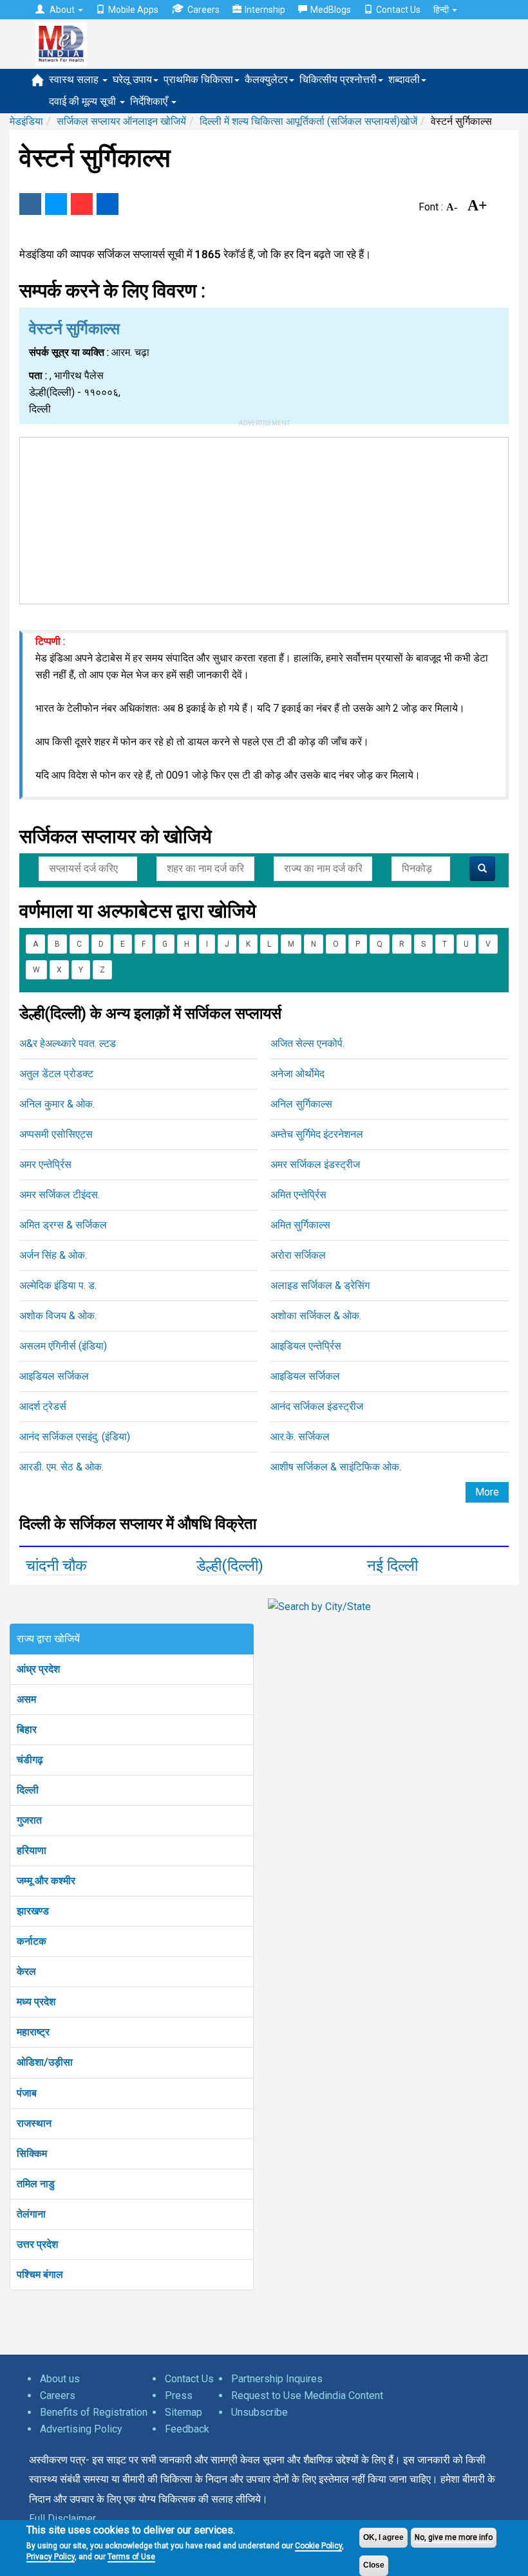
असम (26, 1699)
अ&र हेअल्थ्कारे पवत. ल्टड (68, 1043)
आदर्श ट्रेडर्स (43, 1406)
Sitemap (184, 2412)
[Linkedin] (108, 204)
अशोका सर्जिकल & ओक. (316, 1316)
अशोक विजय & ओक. (58, 1316)
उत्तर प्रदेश (37, 2244)
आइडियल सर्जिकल (54, 1376)
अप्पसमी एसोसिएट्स (56, 1134)
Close (374, 2565)
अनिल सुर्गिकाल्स (301, 1104)
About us (60, 2379)
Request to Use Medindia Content (307, 2395)
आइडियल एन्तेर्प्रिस (306, 1346)
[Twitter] (56, 204)
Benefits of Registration (94, 2412)
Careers (203, 10)
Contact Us (398, 10)
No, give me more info (454, 2537)
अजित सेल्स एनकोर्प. (307, 1043)
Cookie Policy (318, 2546)
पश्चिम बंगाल (40, 2275)
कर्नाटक (32, 1941)
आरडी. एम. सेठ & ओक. (61, 1467)
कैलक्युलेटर (266, 79)
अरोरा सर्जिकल (298, 1255)
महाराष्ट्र (33, 2032)
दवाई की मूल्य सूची (84, 101)
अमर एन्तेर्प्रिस (45, 1164)
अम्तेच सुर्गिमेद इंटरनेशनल (317, 1134)
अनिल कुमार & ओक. (57, 1104)
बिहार (27, 1729)
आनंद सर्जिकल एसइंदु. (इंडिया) (75, 1437)
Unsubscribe (259, 2412)
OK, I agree (383, 2537)
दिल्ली (28, 1790)
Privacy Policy (51, 2557)
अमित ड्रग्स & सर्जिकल (63, 1225)
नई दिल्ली (392, 1566)
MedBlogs (331, 10)
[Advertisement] (264, 518)
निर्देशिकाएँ (150, 101)
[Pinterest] (82, 204)
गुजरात (29, 1820)
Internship (265, 10)
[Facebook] (30, 204)
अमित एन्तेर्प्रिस (298, 1195)
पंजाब (27, 2093)
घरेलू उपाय (132, 79)
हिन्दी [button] (442, 10)
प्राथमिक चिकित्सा (198, 79)
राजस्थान (34, 2123)
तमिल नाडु (36, 2184)
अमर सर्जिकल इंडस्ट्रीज (315, 1164)
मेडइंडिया (26, 121)
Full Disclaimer (62, 2518)
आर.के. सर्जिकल (300, 1437)
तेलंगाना (31, 2214)
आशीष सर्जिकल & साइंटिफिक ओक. (336, 1467)
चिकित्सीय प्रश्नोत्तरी (338, 79)
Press (179, 2395)
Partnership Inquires (277, 2379)
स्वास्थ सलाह (75, 79)
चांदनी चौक (56, 1566)
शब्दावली (404, 79)
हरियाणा (32, 1850)
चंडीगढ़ (30, 1760)
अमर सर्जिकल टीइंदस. (60, 1195)
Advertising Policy (81, 2429)
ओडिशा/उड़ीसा (45, 2062)
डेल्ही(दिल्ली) (230, 1566)
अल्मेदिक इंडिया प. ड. (58, 1285)
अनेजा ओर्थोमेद (297, 1074)
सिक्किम (32, 2154)
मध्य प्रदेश (36, 2002)
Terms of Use (131, 2557)
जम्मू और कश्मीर (46, 1881)
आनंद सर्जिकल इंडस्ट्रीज (317, 1406)
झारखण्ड (33, 1911)
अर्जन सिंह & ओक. (53, 1255)
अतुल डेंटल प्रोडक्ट (56, 1074)
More (487, 1492)
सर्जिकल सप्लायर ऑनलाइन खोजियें (121, 121)
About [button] (62, 10)
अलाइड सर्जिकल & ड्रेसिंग (320, 1285)
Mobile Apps (133, 10)
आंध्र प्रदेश (38, 1669)
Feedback (187, 2429)
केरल (26, 1971)
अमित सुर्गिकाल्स (300, 1225)
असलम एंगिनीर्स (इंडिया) (63, 1346)
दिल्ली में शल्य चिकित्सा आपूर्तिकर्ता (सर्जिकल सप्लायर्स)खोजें (308, 121)
